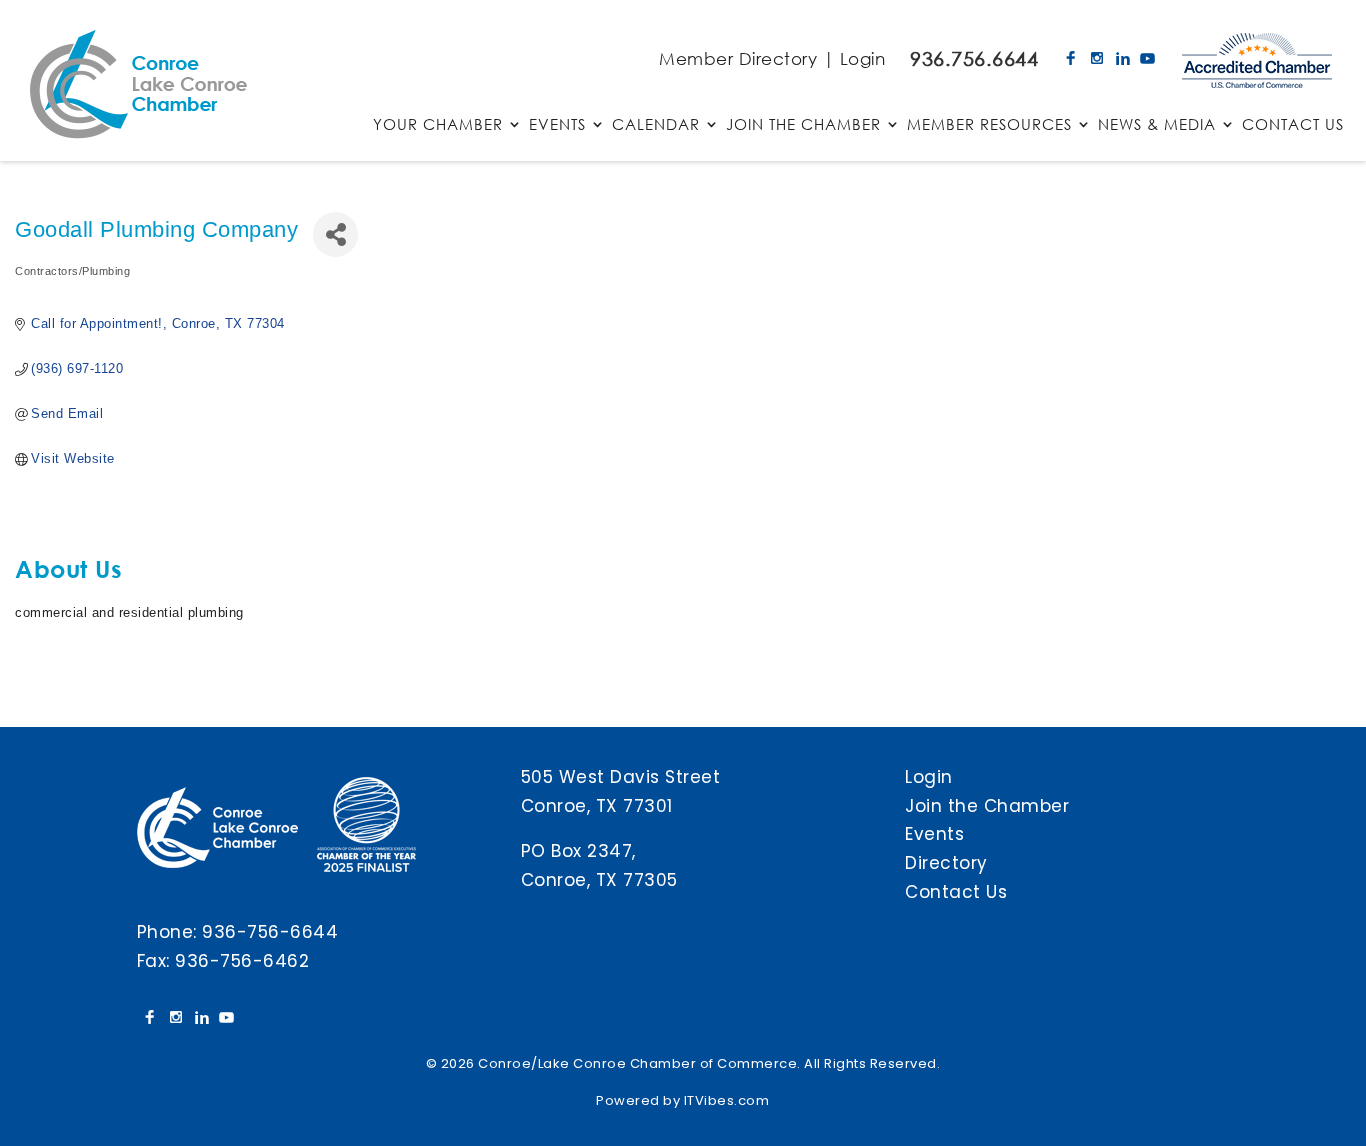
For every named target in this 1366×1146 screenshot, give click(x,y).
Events (934, 834)
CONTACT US (1293, 125)
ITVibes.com (727, 1100)
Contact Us (956, 892)
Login (863, 58)
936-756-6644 (270, 932)
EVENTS (557, 125)
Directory (946, 863)
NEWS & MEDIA (1157, 125)
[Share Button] (335, 234)
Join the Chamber (987, 806)
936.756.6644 (974, 58)
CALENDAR (656, 125)
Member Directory (738, 58)
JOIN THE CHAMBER (803, 125)
